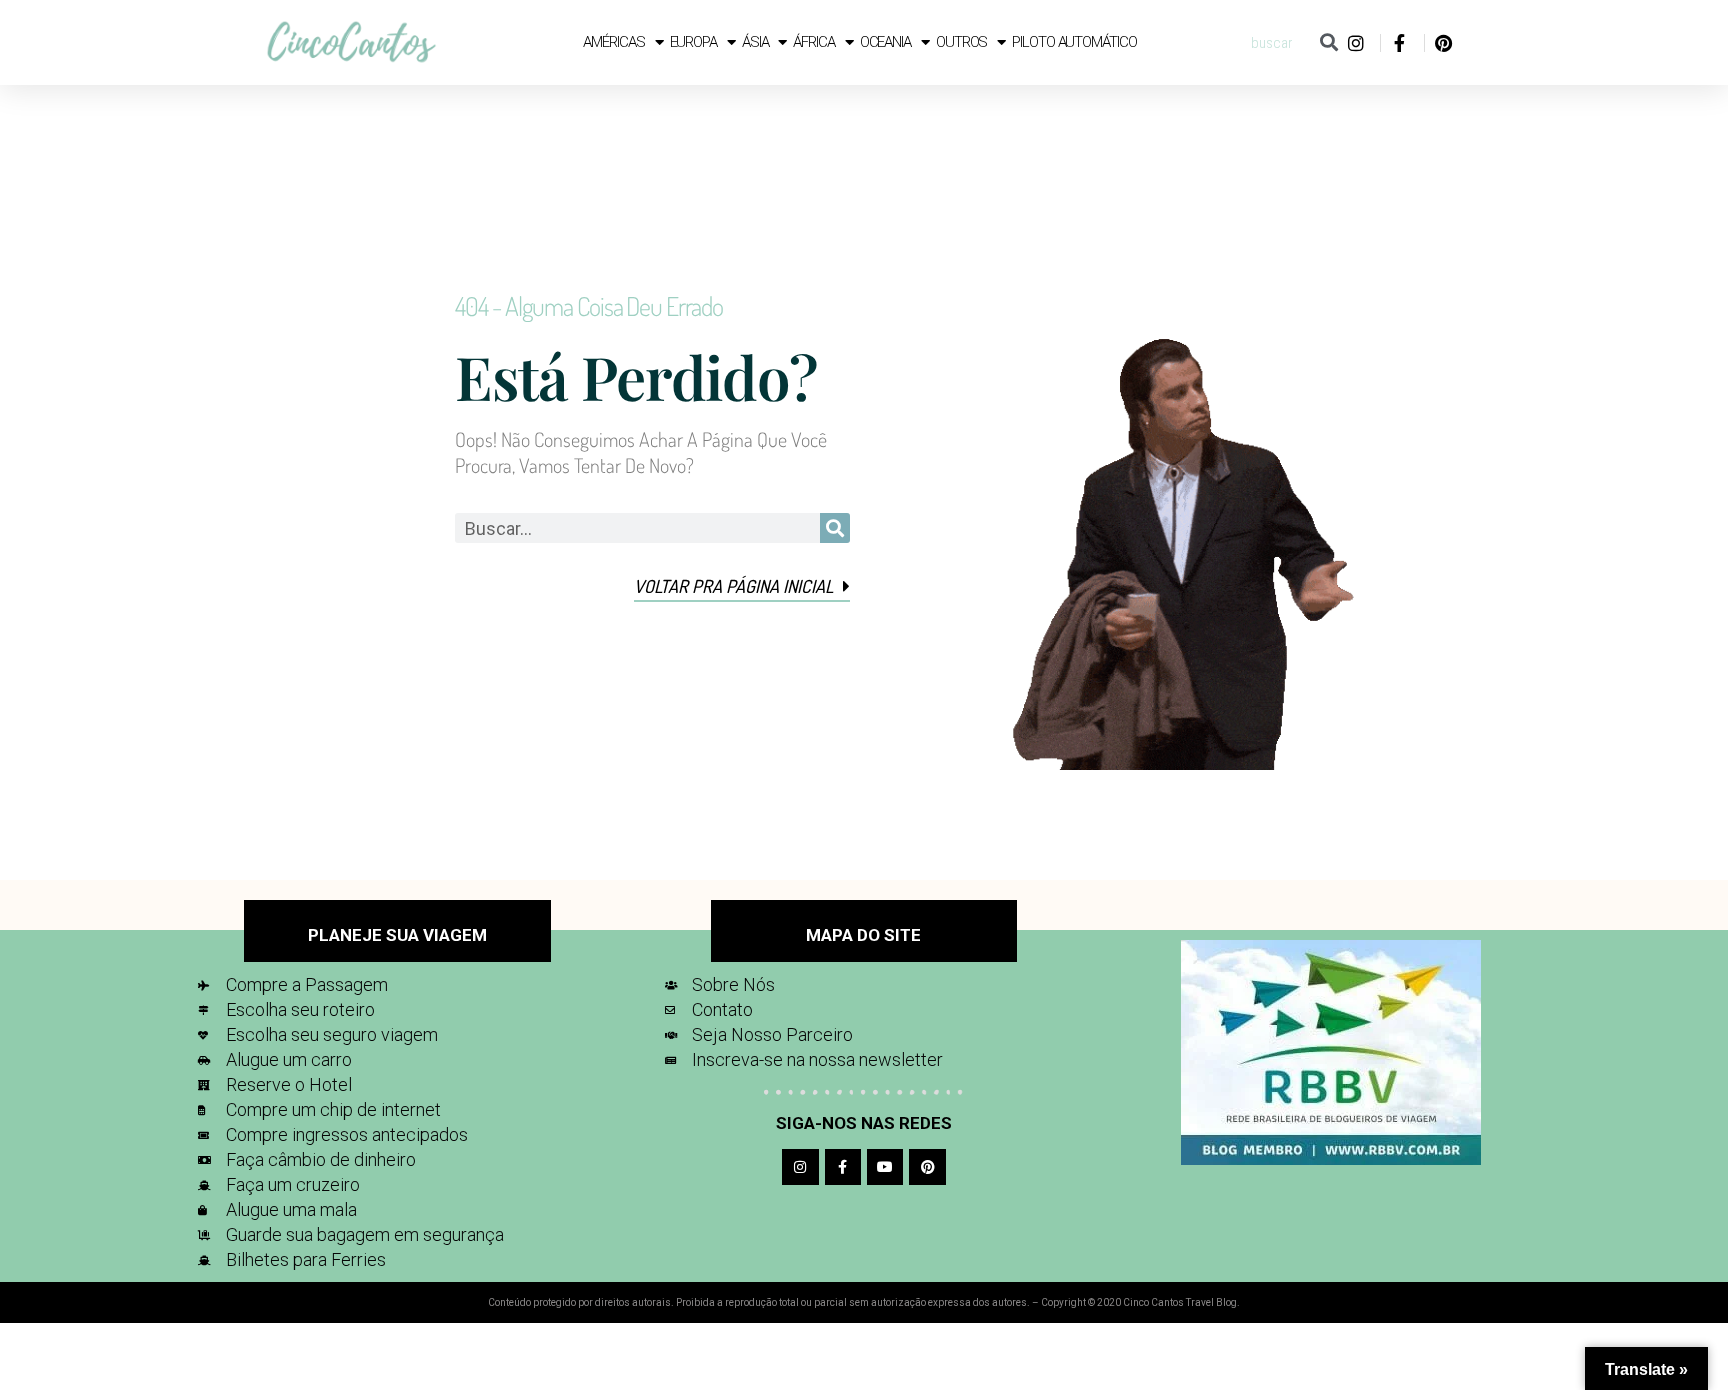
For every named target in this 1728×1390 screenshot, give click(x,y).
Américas (613, 42)
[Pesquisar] (1328, 42)
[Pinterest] (927, 1167)
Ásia (755, 42)
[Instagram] (800, 1167)
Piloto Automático (1074, 42)
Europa (693, 42)
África (813, 42)
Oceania (885, 42)
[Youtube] (885, 1167)
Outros (961, 42)
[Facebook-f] (843, 1167)
